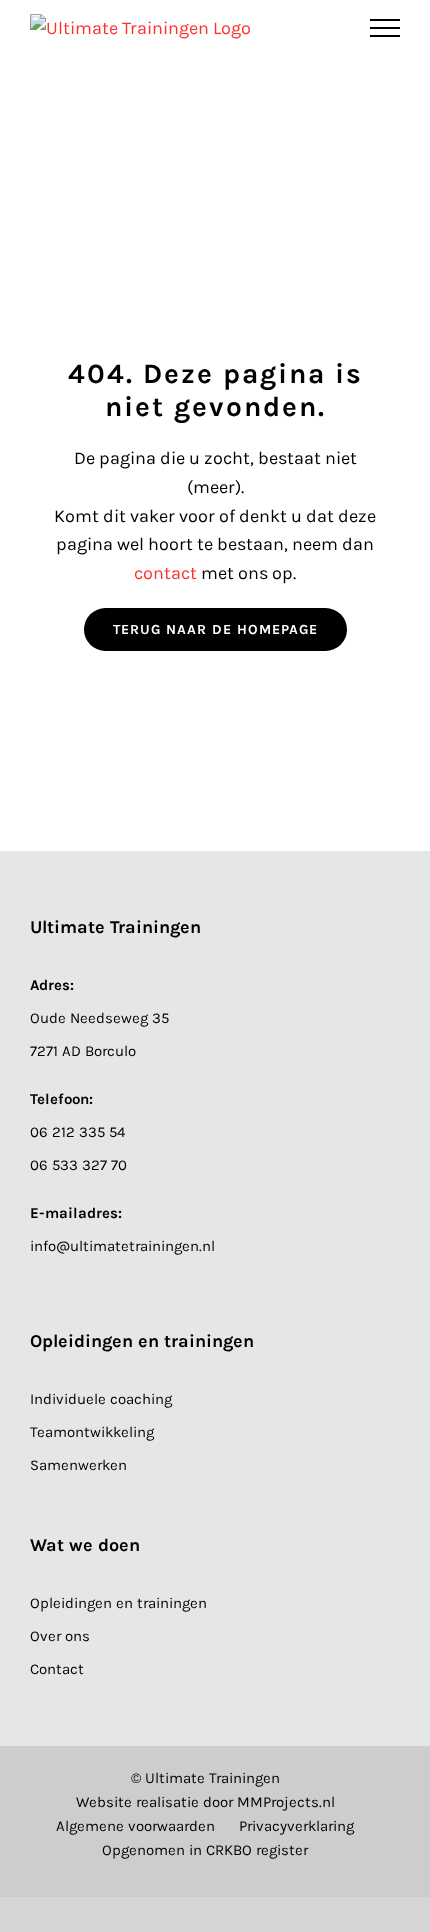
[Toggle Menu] (385, 28)
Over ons (60, 1636)
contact (167, 573)
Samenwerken (78, 1465)
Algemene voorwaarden (135, 1826)
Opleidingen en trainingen (118, 1603)
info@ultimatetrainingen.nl (122, 1246)
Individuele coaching (101, 1399)
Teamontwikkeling (92, 1432)
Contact (57, 1669)
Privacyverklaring (296, 1826)
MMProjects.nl (286, 1802)
